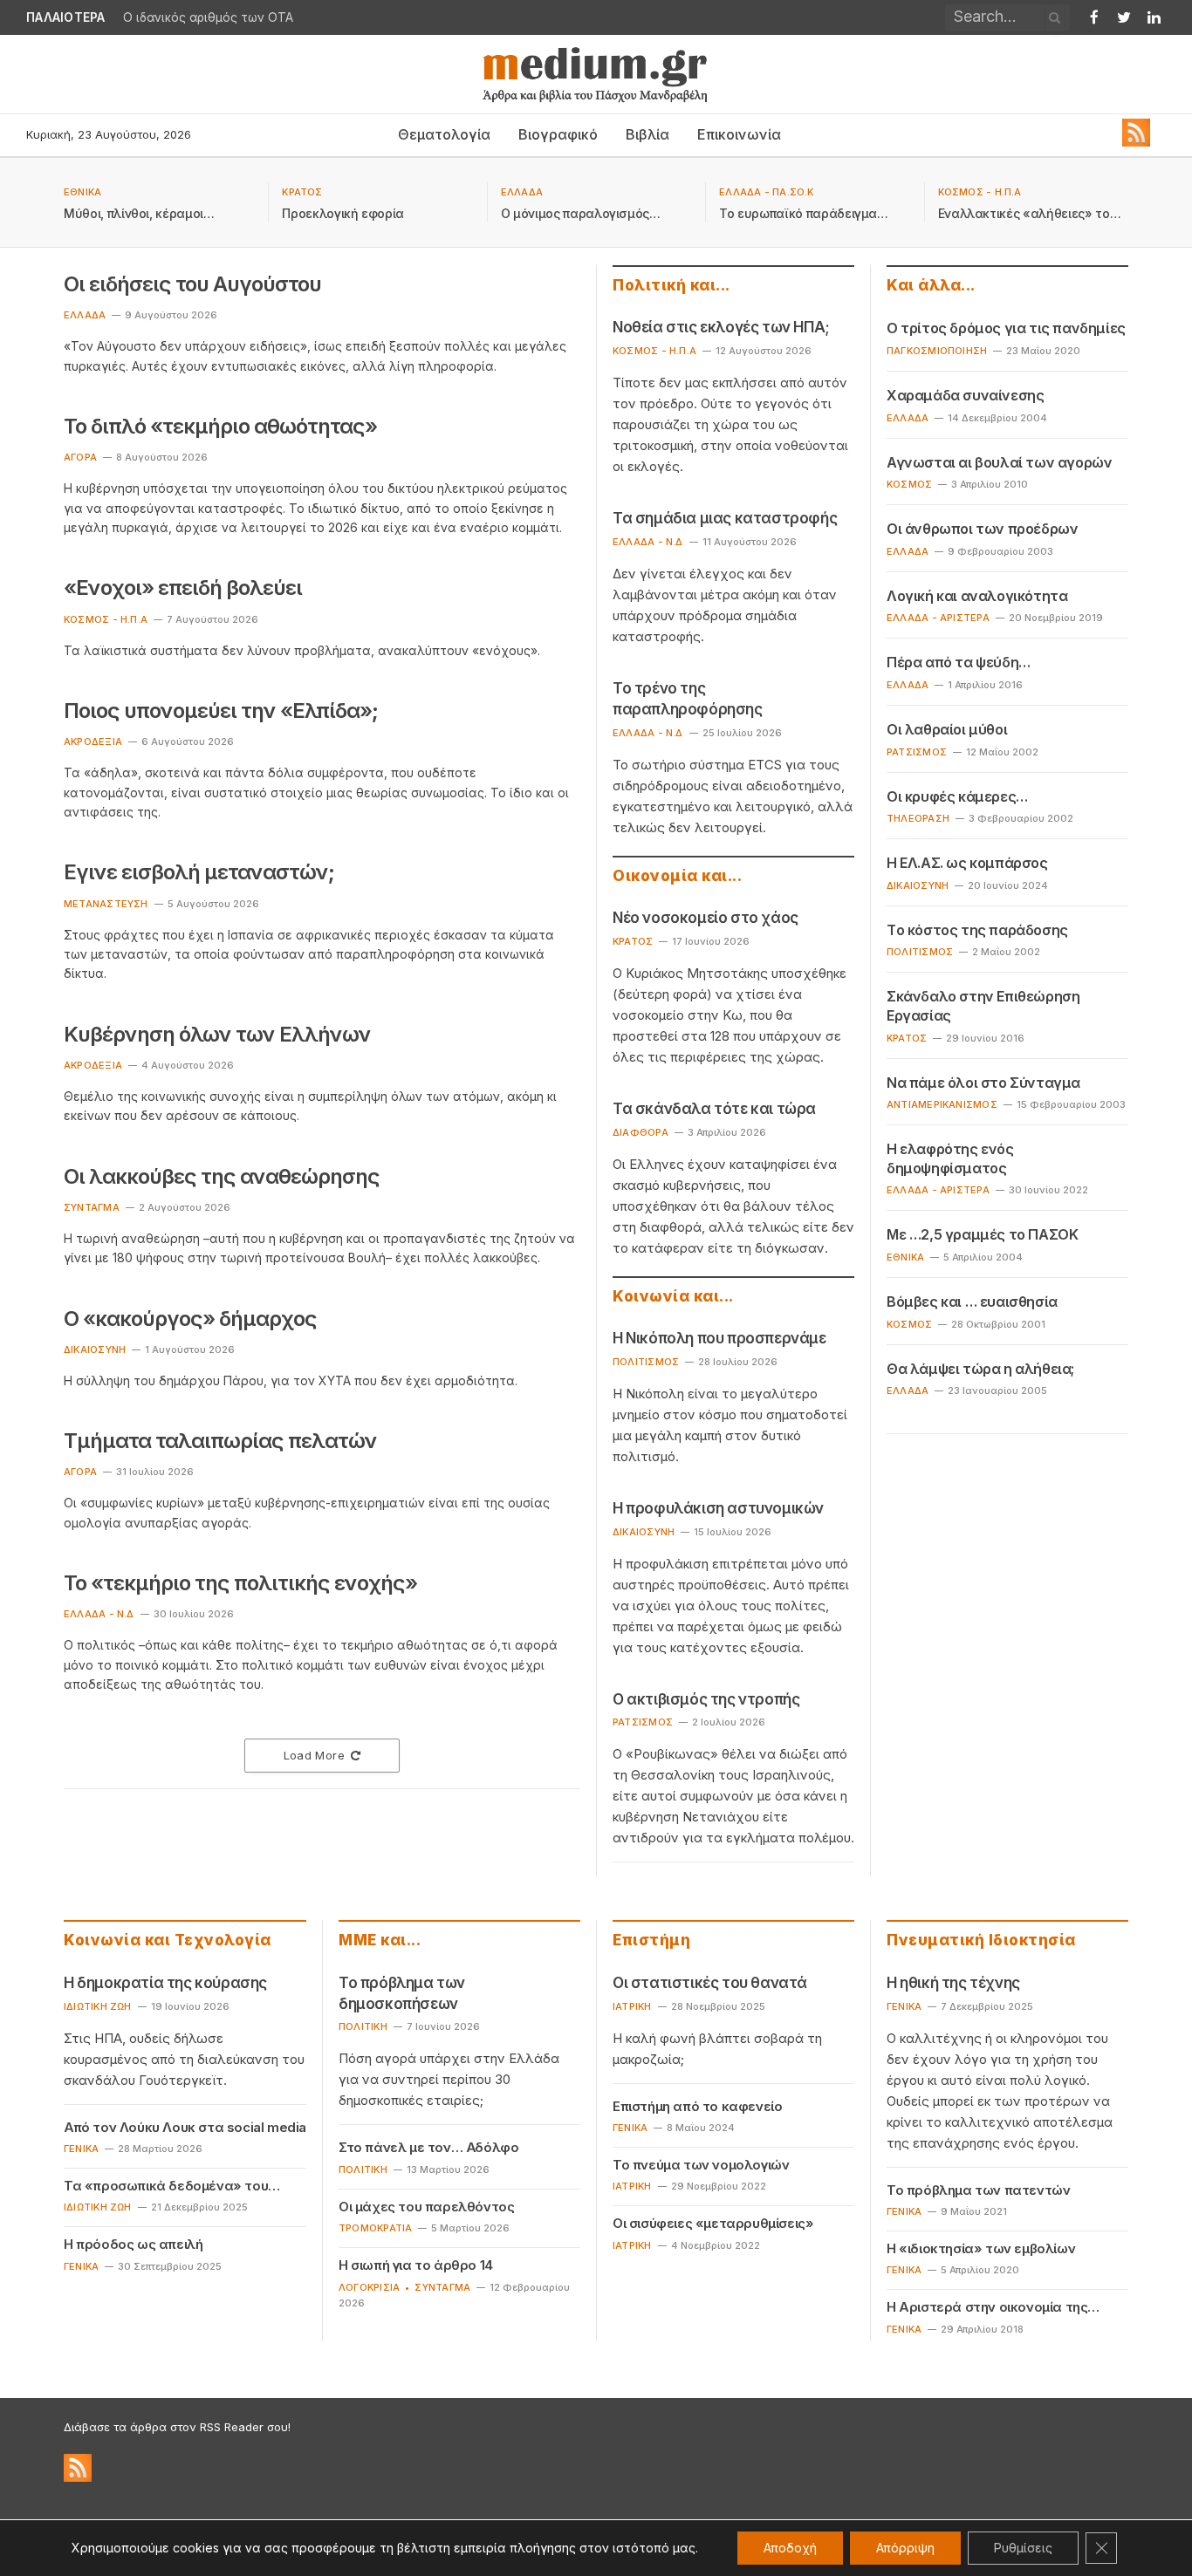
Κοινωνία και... (673, 1296)
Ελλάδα (908, 418)
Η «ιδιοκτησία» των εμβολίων (981, 2248)
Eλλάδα (522, 192)
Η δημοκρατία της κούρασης (165, 1983)
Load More (315, 1755)
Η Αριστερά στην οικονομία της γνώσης (987, 2307)
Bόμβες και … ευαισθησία (972, 1302)
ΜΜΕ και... (380, 1940)
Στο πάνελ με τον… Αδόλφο (428, 2147)
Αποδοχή (790, 2548)
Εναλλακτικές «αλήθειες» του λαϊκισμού (1028, 214)
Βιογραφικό (558, 134)
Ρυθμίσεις (1023, 2548)
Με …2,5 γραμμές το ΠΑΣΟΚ (982, 1234)
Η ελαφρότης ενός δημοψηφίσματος (950, 1158)
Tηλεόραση (918, 818)
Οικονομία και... (677, 876)
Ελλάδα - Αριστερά (938, 618)
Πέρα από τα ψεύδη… (959, 662)
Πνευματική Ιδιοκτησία (981, 1940)
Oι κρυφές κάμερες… (957, 796)
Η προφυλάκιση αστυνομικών (718, 1508)
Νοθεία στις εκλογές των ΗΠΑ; (721, 327)
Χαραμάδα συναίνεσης (965, 395)
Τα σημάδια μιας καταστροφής (725, 518)
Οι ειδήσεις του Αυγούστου (192, 284)
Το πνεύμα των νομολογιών (701, 2165)
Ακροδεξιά (93, 741)
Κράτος (302, 192)
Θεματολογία (444, 134)
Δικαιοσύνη (95, 1349)
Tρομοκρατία (375, 2228)
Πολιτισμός (646, 1362)
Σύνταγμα (92, 1207)
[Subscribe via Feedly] (1136, 142)
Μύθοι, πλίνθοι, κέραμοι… (139, 213)
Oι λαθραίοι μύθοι (947, 729)
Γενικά (81, 2149)
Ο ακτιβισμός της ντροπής (706, 1699)
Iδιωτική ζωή (98, 2006)
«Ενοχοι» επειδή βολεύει (183, 588)
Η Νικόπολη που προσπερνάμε (719, 1338)
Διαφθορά (641, 1132)
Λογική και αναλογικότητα (977, 596)
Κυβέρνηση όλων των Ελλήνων (217, 1034)
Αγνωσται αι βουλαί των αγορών (999, 462)
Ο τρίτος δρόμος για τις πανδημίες (1006, 328)
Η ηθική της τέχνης (953, 1983)
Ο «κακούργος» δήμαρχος (190, 1319)
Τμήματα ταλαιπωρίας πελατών (220, 1441)
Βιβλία (647, 134)
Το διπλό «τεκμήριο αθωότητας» (220, 426)
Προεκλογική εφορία (343, 213)
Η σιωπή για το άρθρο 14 (416, 2265)
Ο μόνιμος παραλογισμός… (581, 213)
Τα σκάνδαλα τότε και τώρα (714, 1109)
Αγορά (80, 457)
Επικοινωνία (739, 134)
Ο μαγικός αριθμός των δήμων (212, 17)
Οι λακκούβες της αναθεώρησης (222, 1176)
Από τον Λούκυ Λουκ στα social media (185, 2127)
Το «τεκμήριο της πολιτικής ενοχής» (240, 1583)
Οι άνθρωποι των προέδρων (982, 529)
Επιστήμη (651, 1940)
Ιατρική (632, 2006)
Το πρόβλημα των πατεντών (978, 2190)
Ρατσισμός (643, 1722)
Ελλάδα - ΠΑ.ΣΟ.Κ (767, 192)
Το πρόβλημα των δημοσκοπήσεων (402, 1993)
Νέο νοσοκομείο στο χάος (706, 918)
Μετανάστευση (106, 904)
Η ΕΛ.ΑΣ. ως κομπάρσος (967, 863)
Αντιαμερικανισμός (942, 1104)
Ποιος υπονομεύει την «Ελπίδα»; (221, 711)
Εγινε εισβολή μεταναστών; (199, 872)
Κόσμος (909, 1324)
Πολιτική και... (671, 285)
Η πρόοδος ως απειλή (133, 2244)
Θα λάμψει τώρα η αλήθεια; (980, 1369)
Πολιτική (363, 2026)
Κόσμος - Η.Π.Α (980, 192)
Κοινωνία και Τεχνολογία (168, 1940)
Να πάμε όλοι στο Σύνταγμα (983, 1083)
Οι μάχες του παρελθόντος (426, 2207)
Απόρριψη (905, 2548)
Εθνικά (82, 192)
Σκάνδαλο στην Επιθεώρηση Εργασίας (983, 1006)
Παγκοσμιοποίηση (937, 351)
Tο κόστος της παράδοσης (977, 930)
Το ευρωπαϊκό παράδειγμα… (804, 213)
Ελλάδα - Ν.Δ (99, 1614)
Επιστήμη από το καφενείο (697, 2106)
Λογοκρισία (369, 2287)
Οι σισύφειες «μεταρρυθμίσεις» (713, 2223)
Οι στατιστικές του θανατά (710, 1983)
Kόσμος (909, 484)
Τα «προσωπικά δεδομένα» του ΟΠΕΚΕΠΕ (166, 2186)
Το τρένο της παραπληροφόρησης (688, 699)
